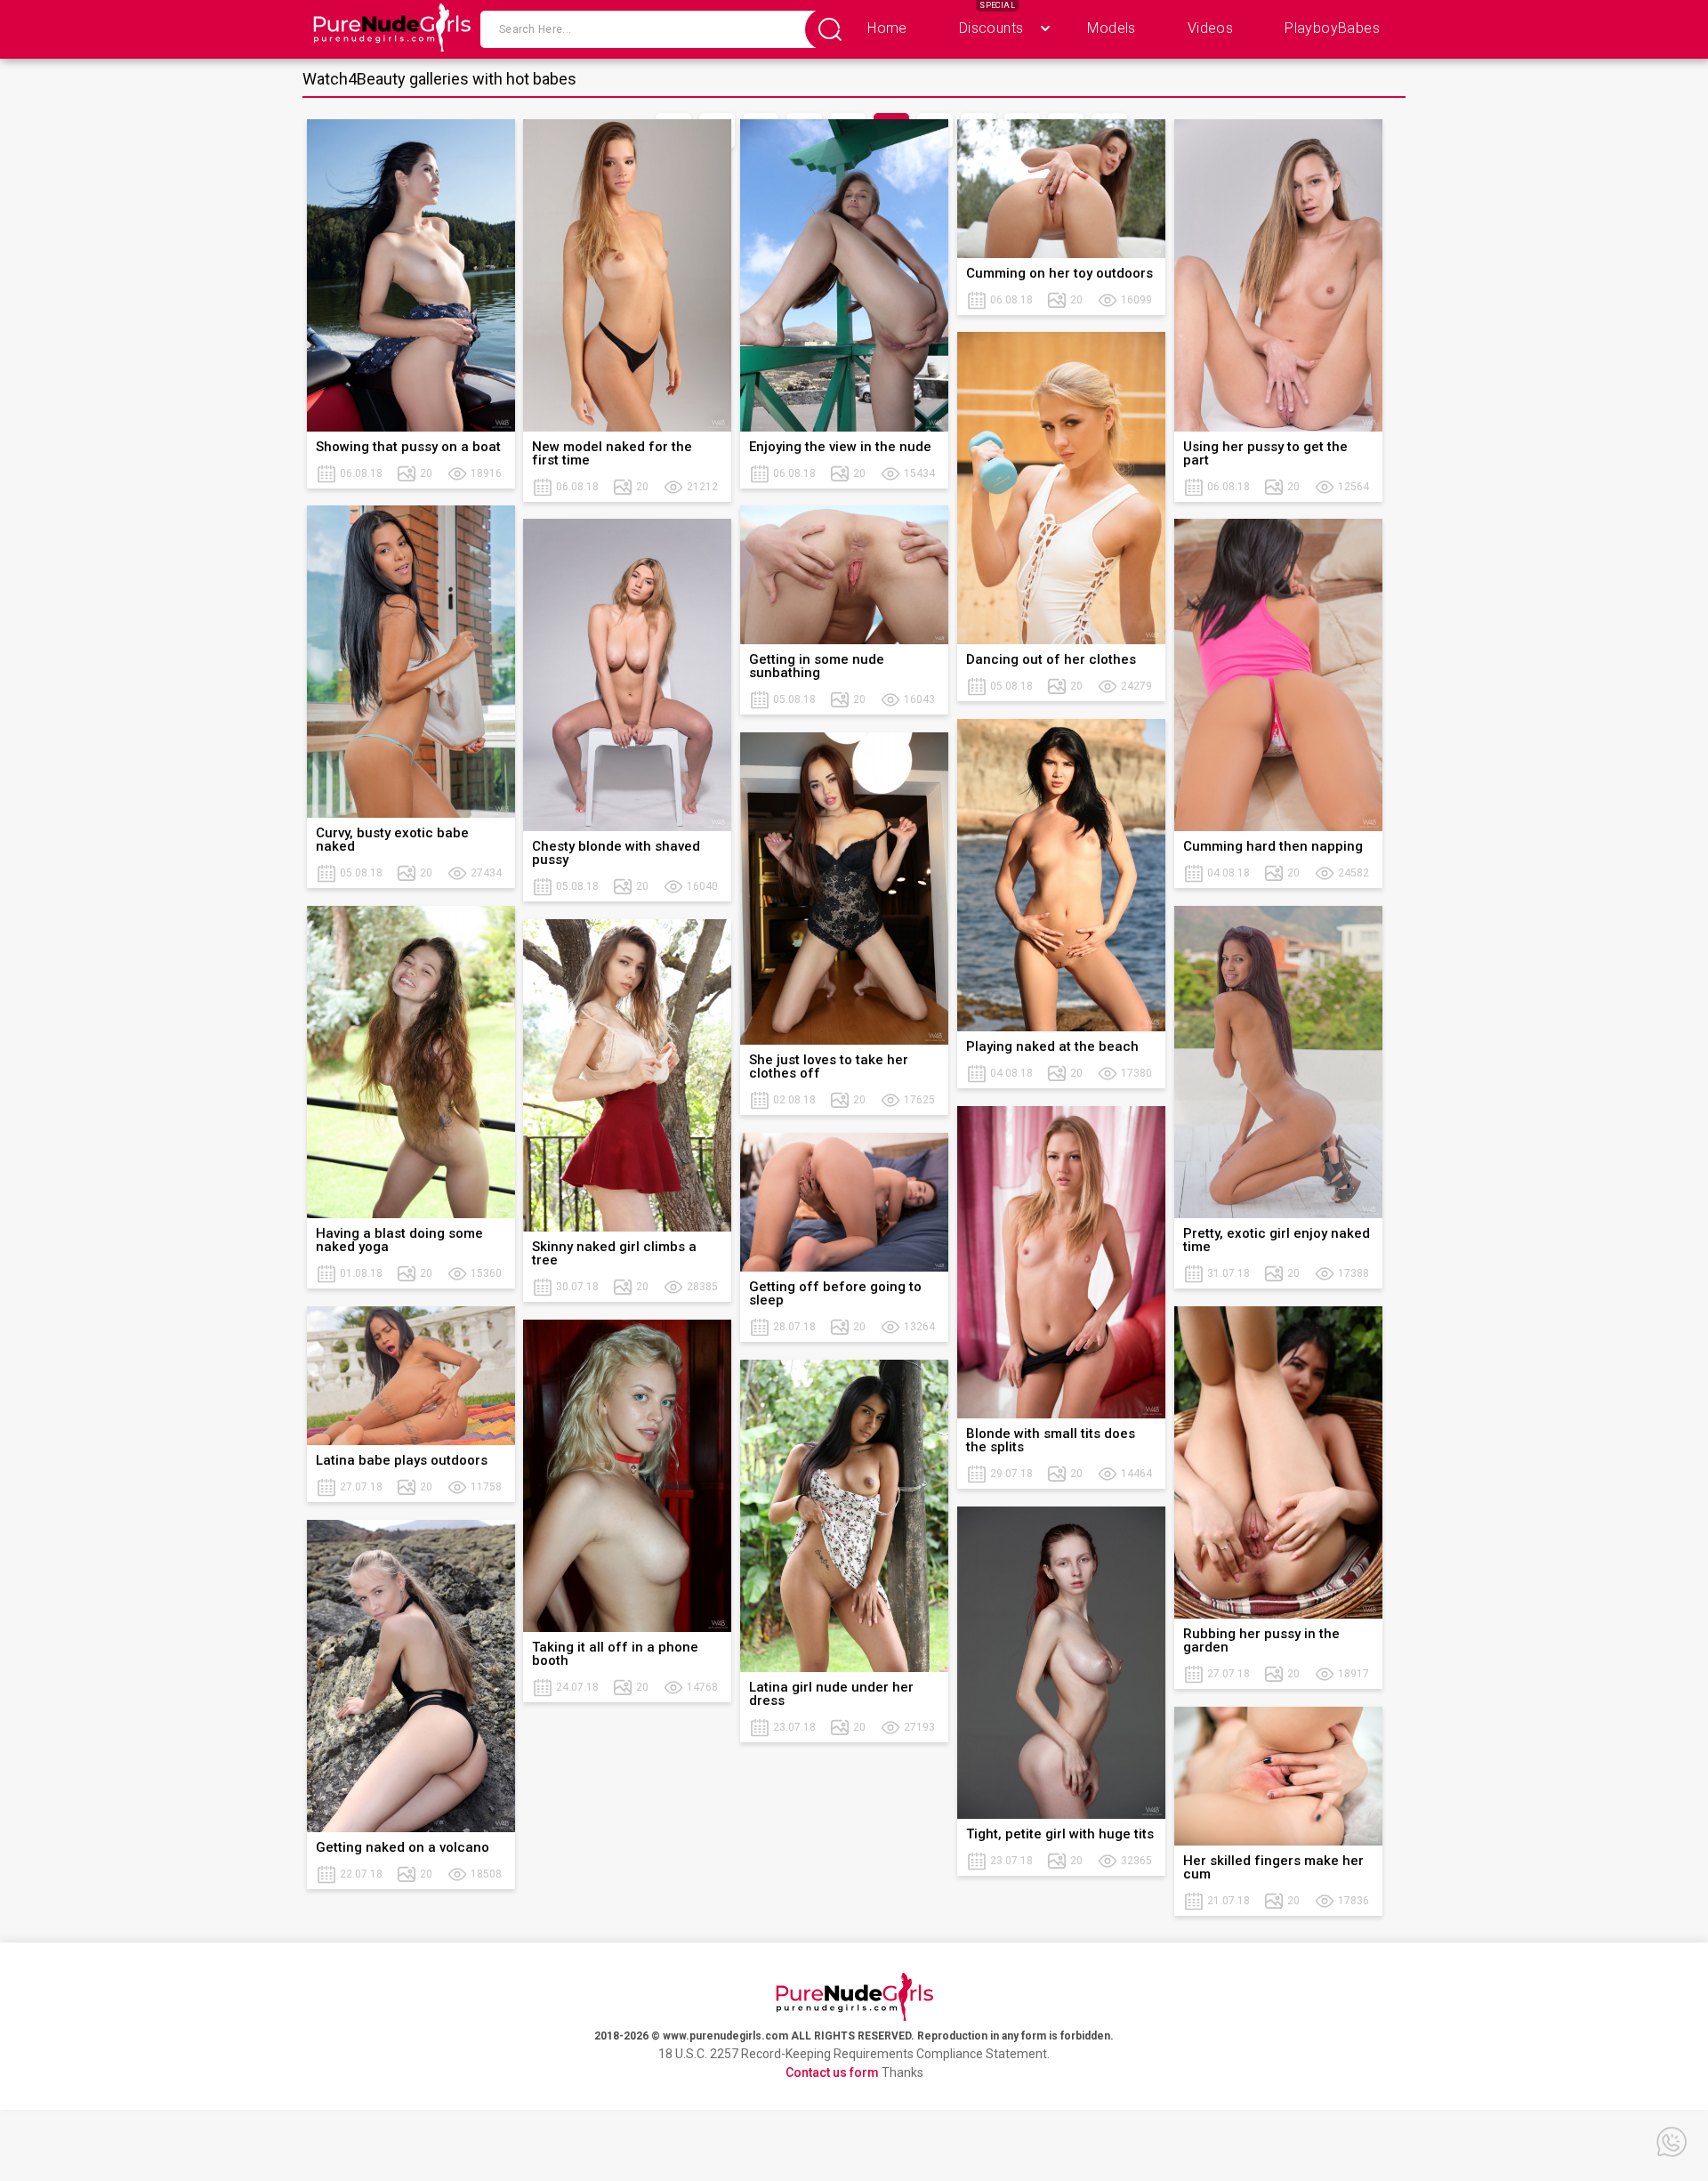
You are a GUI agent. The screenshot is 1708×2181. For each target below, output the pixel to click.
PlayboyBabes (1332, 28)
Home (887, 28)
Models (1111, 28)
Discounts (991, 28)
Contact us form (832, 2072)
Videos (1210, 28)
